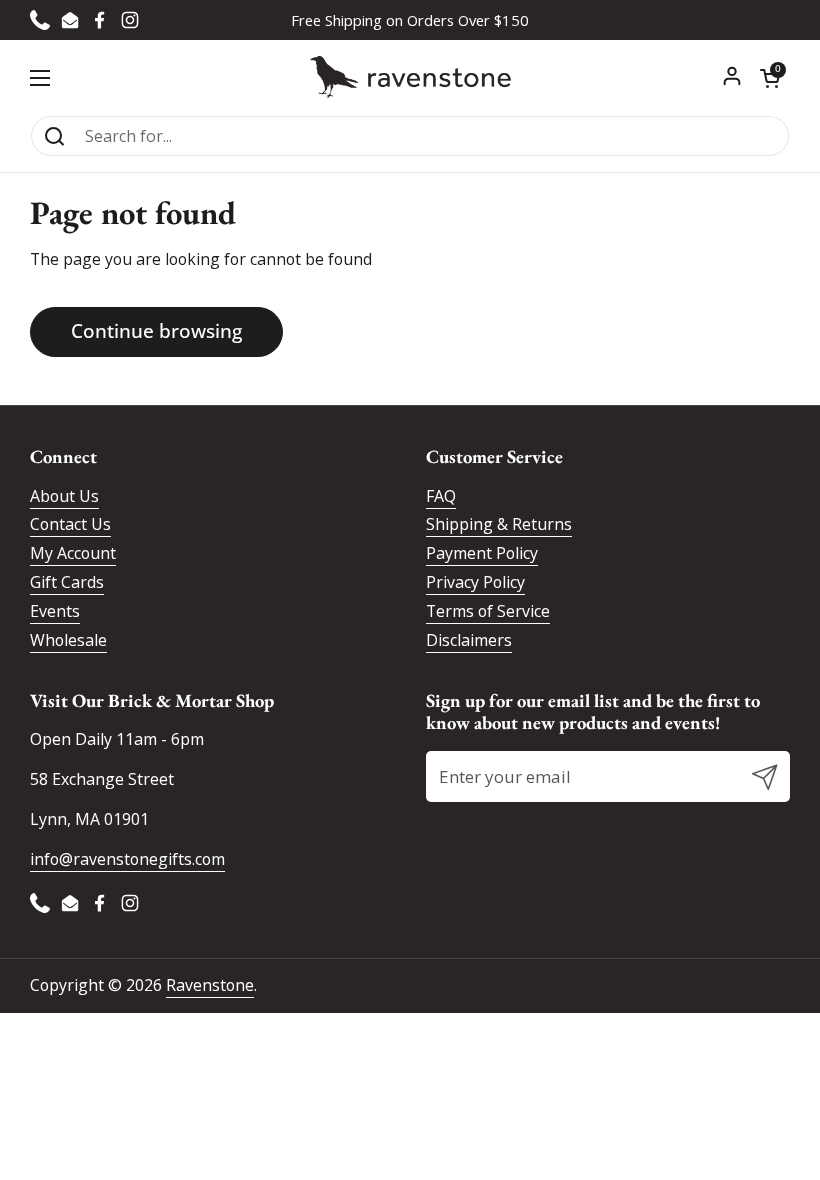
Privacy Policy (475, 582)
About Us (64, 496)
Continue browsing (156, 331)
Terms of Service (488, 611)
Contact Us (70, 524)
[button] (770, 78)
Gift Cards (67, 582)
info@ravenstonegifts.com (127, 859)
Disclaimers (469, 640)
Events (55, 611)
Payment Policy (482, 553)
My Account (73, 553)
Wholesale (68, 640)
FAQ (441, 496)
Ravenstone (210, 985)
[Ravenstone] (410, 77)
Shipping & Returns (499, 524)
